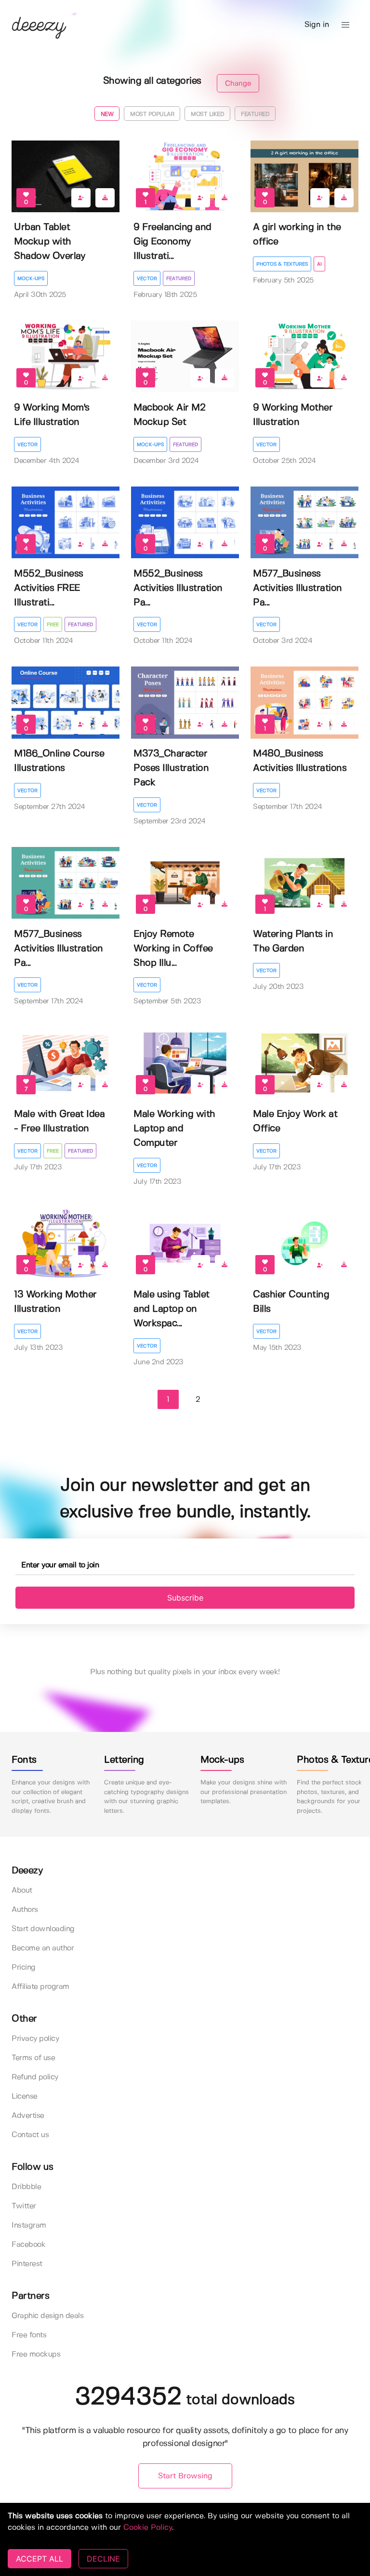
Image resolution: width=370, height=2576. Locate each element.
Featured (179, 279)
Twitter (24, 2206)
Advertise (28, 2116)
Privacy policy (35, 2039)
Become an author (43, 1948)
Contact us (30, 2135)
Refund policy (35, 2077)
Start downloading (43, 1929)
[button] (345, 25)
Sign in (317, 25)
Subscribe (185, 1598)
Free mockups (36, 2354)
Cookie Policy (148, 2528)
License (25, 2096)
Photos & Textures (282, 264)
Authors (25, 1910)
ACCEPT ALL (40, 2559)
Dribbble (26, 2187)
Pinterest (27, 2264)
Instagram (29, 2225)
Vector (147, 279)
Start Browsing (185, 2476)
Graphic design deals (47, 2316)
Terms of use (33, 2058)
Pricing (24, 1967)
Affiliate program (40, 1987)
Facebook (28, 2245)
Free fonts (29, 2335)
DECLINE (103, 2559)
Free (53, 625)
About (22, 1890)
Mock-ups (31, 279)
